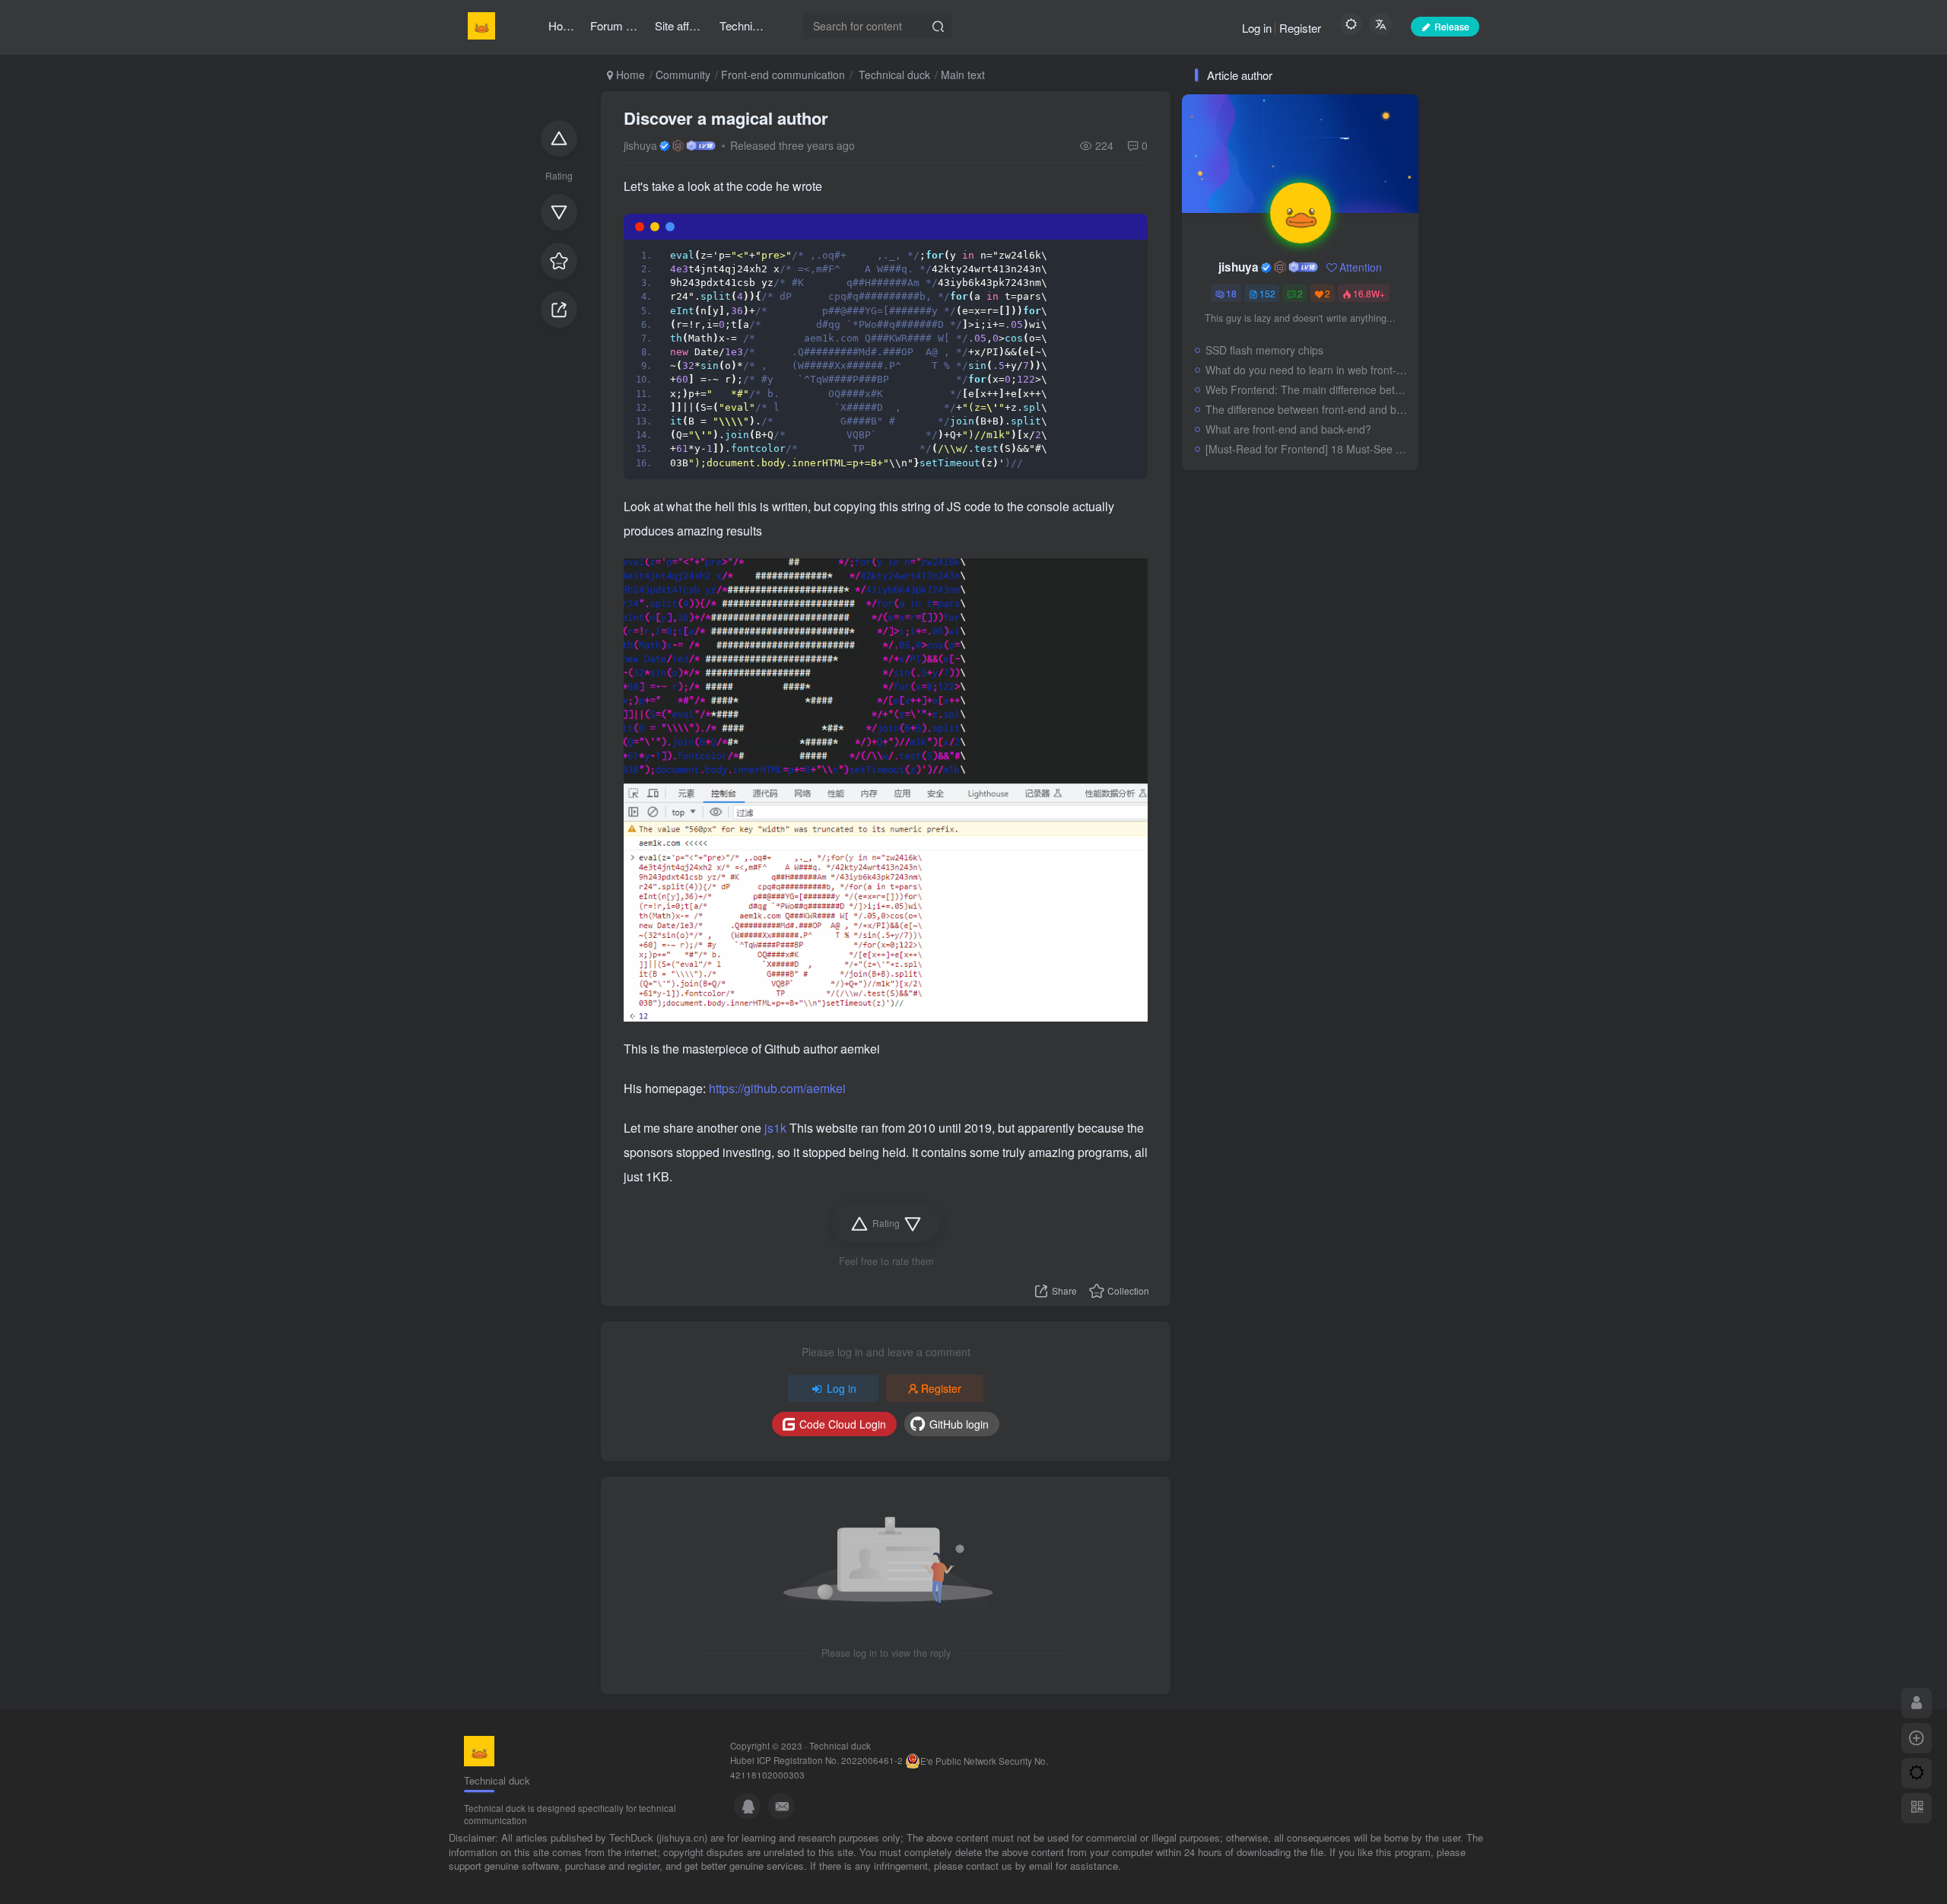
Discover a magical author (726, 118)
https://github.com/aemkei (777, 1088)
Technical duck (893, 75)
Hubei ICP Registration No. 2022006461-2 (816, 1760)
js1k (777, 1128)
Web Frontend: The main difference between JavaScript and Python (1308, 389)
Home (629, 75)
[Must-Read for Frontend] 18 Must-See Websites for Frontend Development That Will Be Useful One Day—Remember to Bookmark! (1308, 449)
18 (1231, 293)
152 (1267, 293)
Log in (1257, 28)
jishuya (640, 145)
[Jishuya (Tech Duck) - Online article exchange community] (479, 1750)
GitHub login (959, 1424)
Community (683, 75)
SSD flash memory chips (1264, 350)
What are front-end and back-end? (1288, 429)
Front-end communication (783, 75)
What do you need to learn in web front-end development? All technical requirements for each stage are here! (1308, 370)
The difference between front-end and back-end (1308, 409)
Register (1300, 28)
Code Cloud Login (843, 1424)
